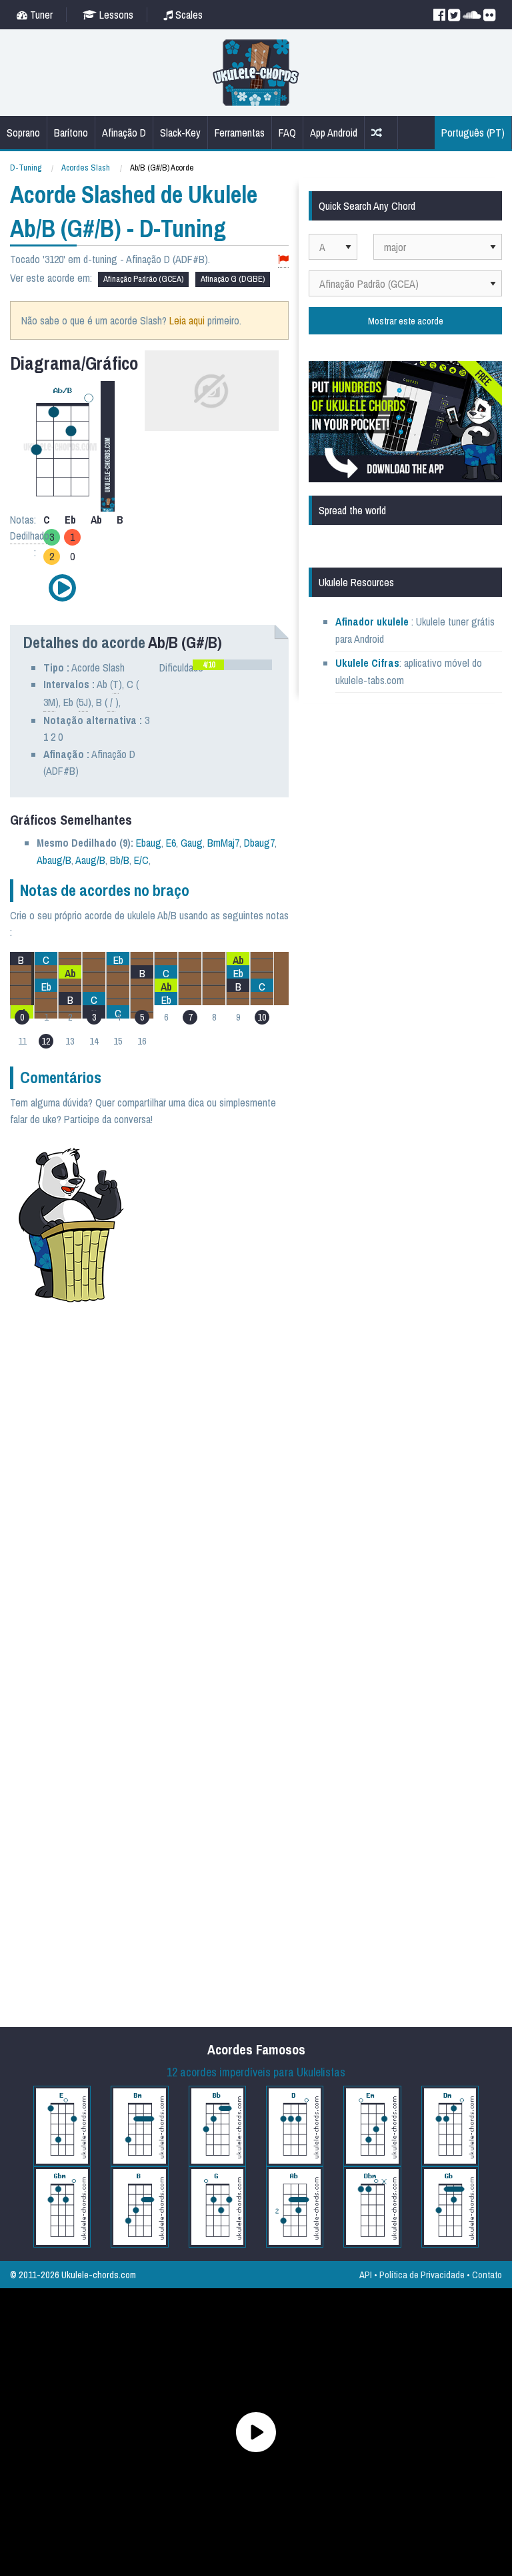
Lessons (115, 15)
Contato (487, 2275)
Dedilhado (30, 536)
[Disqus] (184, 1492)
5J (83, 702)
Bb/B (120, 860)
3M (49, 702)
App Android (334, 133)
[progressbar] (232, 665)
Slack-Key (180, 133)
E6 (171, 843)
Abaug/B (54, 860)
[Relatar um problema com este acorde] (283, 259)
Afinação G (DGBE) (233, 279)
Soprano (23, 133)
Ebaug (149, 843)
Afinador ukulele (372, 622)
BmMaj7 (223, 843)
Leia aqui (187, 320)
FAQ (287, 133)
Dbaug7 (259, 843)
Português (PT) (473, 133)
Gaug (192, 843)
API (366, 2275)
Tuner (40, 15)
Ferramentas (240, 133)
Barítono (71, 133)
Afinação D (124, 133)
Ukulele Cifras (367, 663)
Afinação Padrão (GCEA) (143, 279)
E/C (141, 860)
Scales (188, 15)
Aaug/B (90, 860)
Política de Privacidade (422, 2275)
